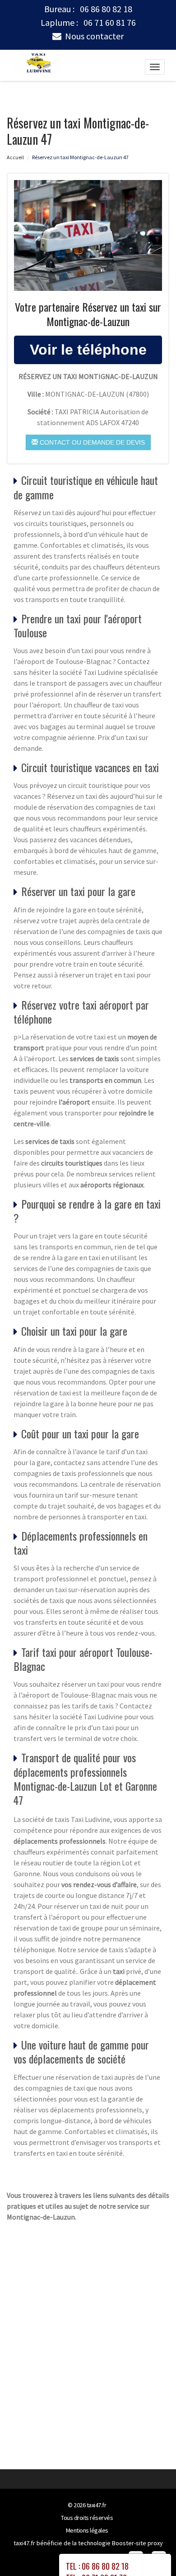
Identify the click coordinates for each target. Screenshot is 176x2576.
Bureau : (88, 9)
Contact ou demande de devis (91, 442)
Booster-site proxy (137, 2543)
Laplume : (88, 23)
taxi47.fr (97, 2505)
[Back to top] (151, 2551)
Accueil (15, 157)
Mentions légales (87, 2530)
